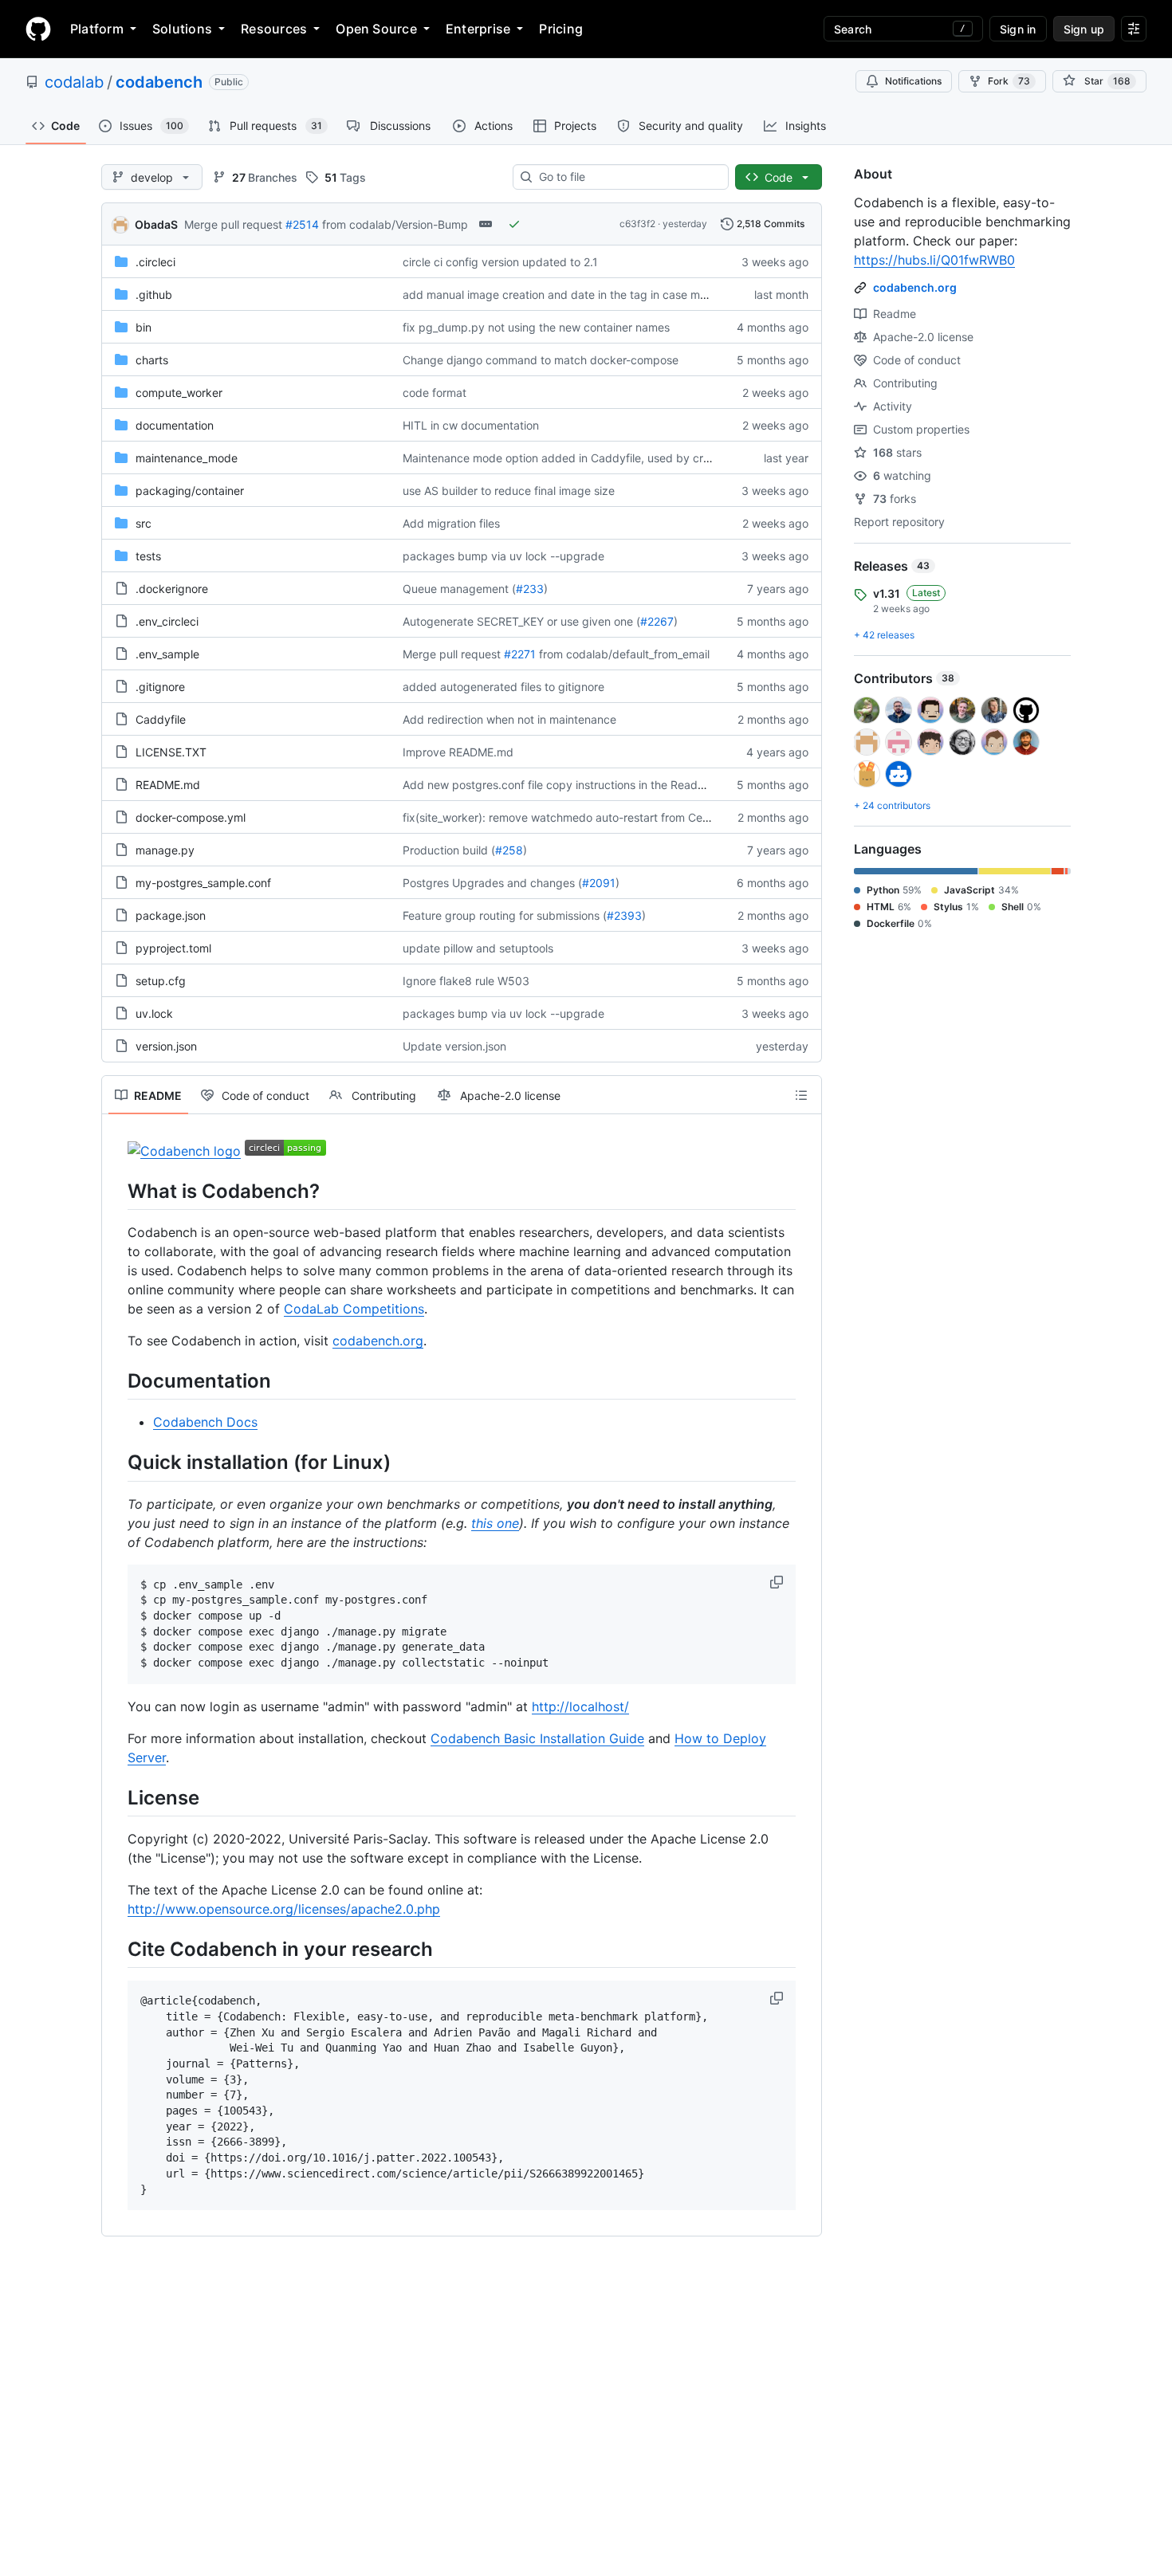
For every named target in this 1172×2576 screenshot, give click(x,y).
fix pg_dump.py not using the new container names (536, 327)
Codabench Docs (205, 1422)
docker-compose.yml (191, 817)
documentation (175, 425)
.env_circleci (167, 621)
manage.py (165, 850)
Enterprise (478, 29)
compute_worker (179, 393)
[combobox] (627, 177)
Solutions (182, 29)
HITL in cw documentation (471, 425)
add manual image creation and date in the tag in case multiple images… (592, 295)
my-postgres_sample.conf (203, 883)
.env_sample (167, 654)
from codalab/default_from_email (624, 654)
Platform (97, 29)
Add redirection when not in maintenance (509, 719)
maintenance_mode (187, 458)
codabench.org (378, 1341)
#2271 (520, 654)
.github (154, 295)
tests (148, 556)
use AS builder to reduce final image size (509, 491)
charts (152, 360)
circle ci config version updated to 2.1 (500, 262)
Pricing (561, 29)
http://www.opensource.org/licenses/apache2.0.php (284, 1909)
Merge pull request (233, 224)
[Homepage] (38, 29)
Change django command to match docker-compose (541, 360)
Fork (1009, 81)
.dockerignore (172, 589)
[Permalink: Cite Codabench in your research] (116, 1949)
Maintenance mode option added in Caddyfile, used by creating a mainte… (598, 458)
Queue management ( (459, 589)
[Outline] (801, 1095)
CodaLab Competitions (354, 1309)
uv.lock (154, 1013)
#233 (530, 589)
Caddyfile (161, 719)
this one (495, 1523)
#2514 (302, 224)
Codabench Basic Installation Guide (537, 1738)
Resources (274, 29)
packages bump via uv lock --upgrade (503, 556)
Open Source (376, 29)
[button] (778, 1582)
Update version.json (454, 1046)
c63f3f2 (637, 224)
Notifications (913, 81)
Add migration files (451, 523)
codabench (159, 82)
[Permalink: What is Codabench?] (116, 1191)
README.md (168, 785)
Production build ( (449, 850)
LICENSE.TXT (171, 752)
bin (144, 327)
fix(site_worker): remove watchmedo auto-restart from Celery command (590, 817)
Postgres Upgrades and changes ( (492, 883)
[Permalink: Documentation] (116, 1380)
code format (435, 393)
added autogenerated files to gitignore (503, 687)
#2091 (599, 883)
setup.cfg (161, 981)
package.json (171, 915)
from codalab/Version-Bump (395, 224)
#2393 (624, 915)
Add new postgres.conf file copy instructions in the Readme (558, 785)
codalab (74, 82)
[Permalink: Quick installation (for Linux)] (116, 1463)
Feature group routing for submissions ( (505, 915)
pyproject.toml (173, 948)
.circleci (155, 262)
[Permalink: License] (116, 1797)
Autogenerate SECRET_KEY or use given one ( (521, 621)
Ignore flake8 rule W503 (466, 981)
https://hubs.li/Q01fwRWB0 (934, 260)
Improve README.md (458, 752)
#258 (509, 850)
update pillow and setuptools (478, 948)
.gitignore (160, 687)
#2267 (657, 621)
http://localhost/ (580, 1706)
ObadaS (156, 224)
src (144, 523)
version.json (166, 1046)
